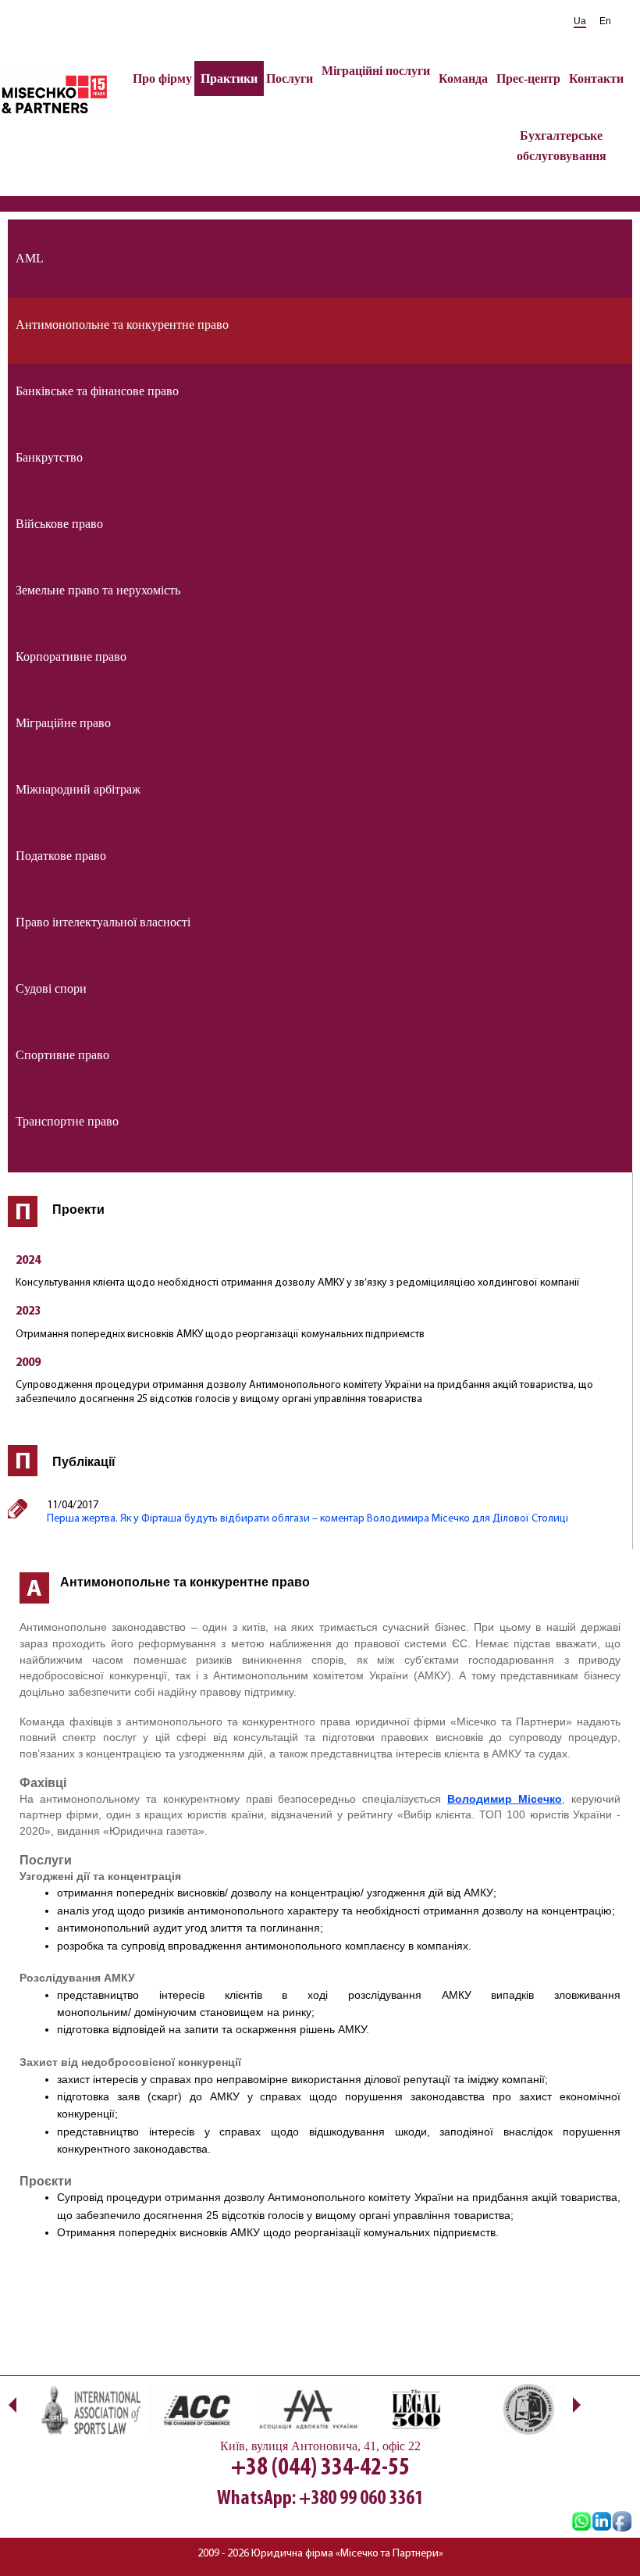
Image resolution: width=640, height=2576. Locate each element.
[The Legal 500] (416, 2409)
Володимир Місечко (505, 1799)
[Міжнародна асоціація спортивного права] (88, 2409)
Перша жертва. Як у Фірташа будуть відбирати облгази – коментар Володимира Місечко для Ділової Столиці (308, 1519)
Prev (12, 2405)
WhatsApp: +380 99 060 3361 (320, 2499)
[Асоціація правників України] (526, 2409)
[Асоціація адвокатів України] (306, 2409)
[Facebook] (622, 2523)
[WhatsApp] (581, 2523)
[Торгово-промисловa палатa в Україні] (197, 2409)
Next (576, 2405)
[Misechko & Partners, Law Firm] (602, 2523)
